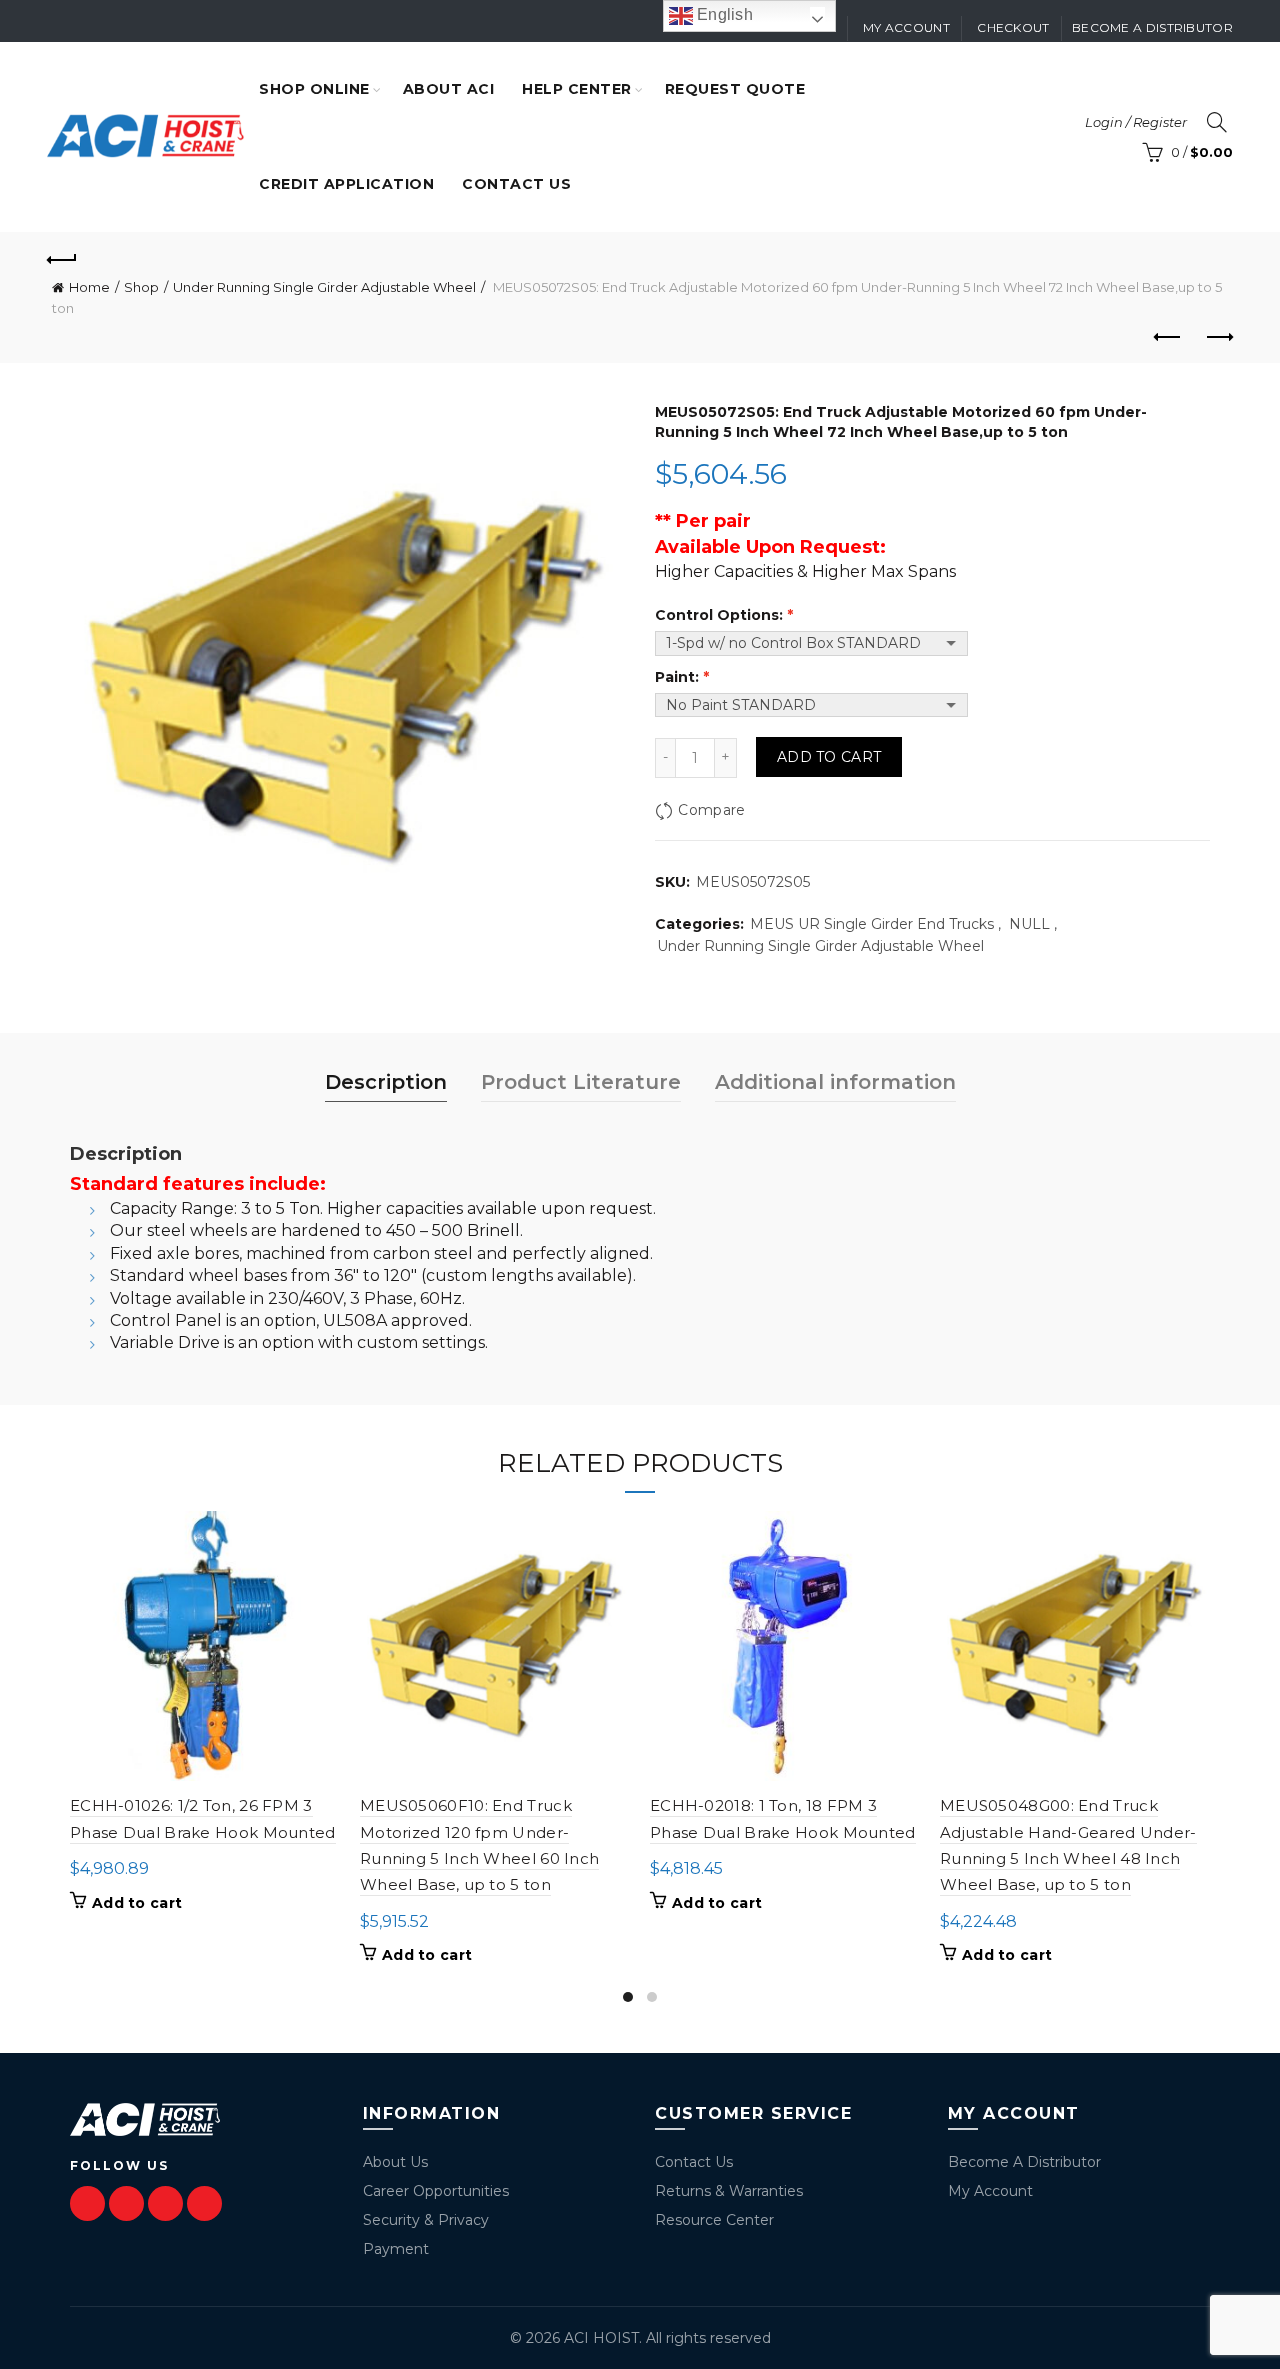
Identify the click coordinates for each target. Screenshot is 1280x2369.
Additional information (835, 1082)
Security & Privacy (426, 2220)
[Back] (62, 257)
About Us (395, 2162)
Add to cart (829, 757)
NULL (1029, 924)
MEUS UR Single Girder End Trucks (872, 924)
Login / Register (1136, 122)
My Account (990, 2191)
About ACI (449, 89)
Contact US (516, 184)
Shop (141, 287)
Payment (396, 2249)
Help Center (577, 89)
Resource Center (714, 2220)
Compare (711, 810)
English (723, 14)
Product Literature (581, 1082)
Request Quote (735, 89)
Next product (1218, 338)
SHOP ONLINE (314, 89)
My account (906, 27)
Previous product (1168, 338)
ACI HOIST (601, 2338)
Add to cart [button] (137, 1903)
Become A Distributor (1024, 2162)
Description (386, 1082)
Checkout (1013, 27)
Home (89, 287)
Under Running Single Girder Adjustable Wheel (324, 287)
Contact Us (694, 2162)
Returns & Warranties (729, 2191)
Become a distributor (1152, 27)
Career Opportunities (436, 2191)
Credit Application (346, 184)
